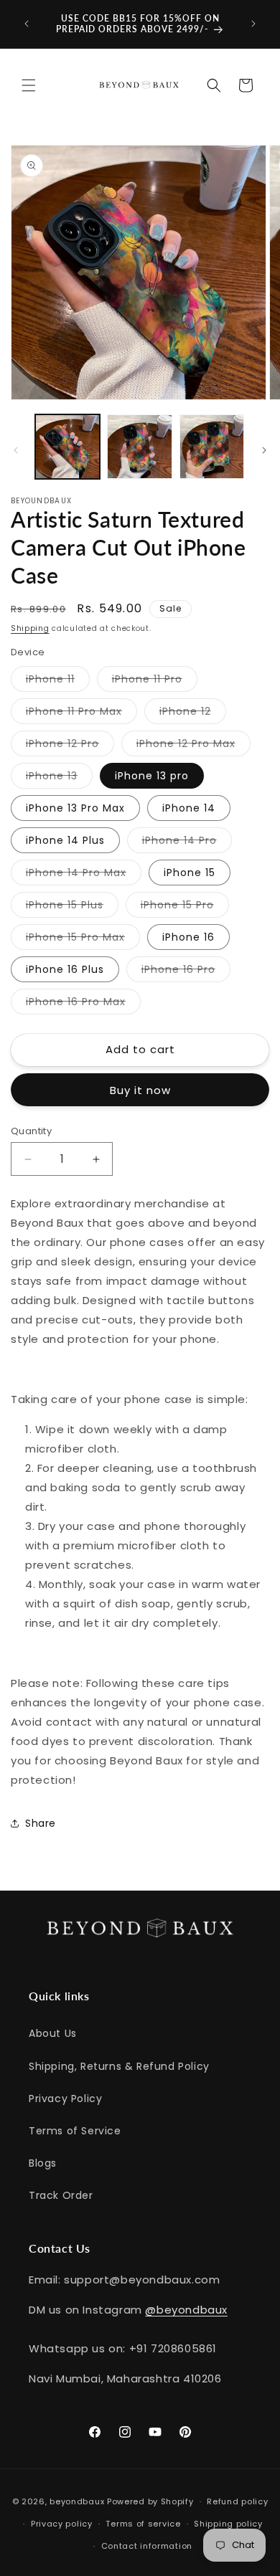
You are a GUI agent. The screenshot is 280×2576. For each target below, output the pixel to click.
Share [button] (41, 1823)
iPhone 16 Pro (186, 972)
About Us (53, 2033)
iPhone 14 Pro (187, 843)
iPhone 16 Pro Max (83, 1004)
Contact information (147, 2546)
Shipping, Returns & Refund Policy (119, 2066)
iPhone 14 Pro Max (84, 875)
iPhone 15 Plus (72, 907)
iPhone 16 (188, 937)
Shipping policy (228, 2524)
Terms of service (143, 2524)
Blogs (43, 2163)
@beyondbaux (186, 2310)
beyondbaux (77, 2501)
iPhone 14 (189, 808)
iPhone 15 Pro (185, 907)
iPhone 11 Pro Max (81, 714)
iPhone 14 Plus (65, 840)
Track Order (61, 2195)
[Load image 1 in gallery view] (67, 447)
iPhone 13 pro (152, 776)
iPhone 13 (59, 778)
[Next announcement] (253, 24)
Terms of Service (75, 2131)
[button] (29, 85)
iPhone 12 (193, 714)
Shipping (30, 628)
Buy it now (140, 1090)
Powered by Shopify (150, 2501)
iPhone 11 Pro (155, 681)
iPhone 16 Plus (65, 969)
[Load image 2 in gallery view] (139, 447)
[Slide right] (264, 450)
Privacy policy (62, 2524)
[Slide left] (16, 450)
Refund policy (237, 2501)
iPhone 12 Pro (70, 746)
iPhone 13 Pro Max (75, 808)
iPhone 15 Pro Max (83, 940)
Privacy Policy (65, 2099)
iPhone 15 (190, 873)
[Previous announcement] (27, 24)
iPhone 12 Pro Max (193, 746)
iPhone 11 (58, 681)
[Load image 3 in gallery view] (212, 447)
